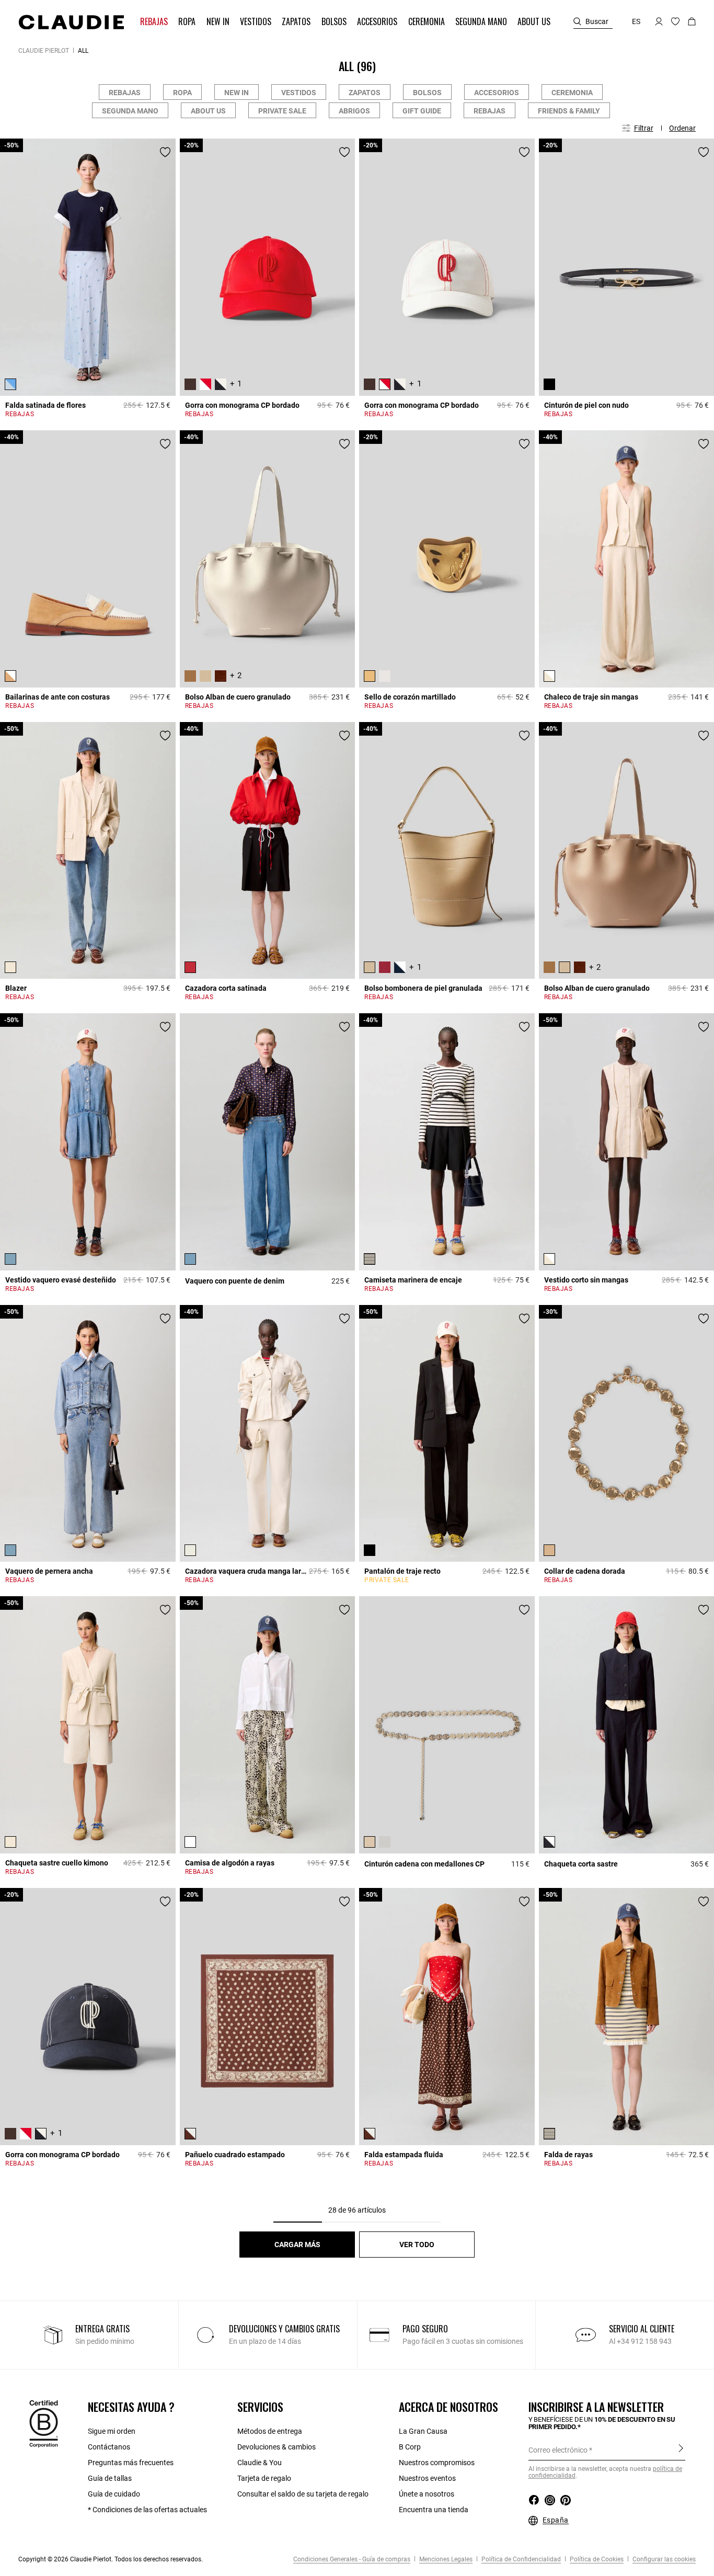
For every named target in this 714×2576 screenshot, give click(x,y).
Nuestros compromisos (437, 2463)
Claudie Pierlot (44, 51)
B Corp (410, 2447)
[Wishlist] (165, 152)
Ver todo (417, 2245)
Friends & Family (569, 111)
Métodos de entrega (270, 2431)
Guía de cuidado (114, 2494)
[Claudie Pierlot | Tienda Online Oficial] (71, 22)
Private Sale (282, 111)
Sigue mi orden (112, 2431)
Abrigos (354, 111)
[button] (155, 22)
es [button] (636, 21)
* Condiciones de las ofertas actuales (147, 2510)
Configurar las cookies (663, 2559)
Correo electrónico (558, 2450)
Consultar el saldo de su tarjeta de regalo (303, 2494)
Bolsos (427, 93)
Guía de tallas (110, 2478)
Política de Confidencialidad (520, 2559)
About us (208, 111)
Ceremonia (572, 93)
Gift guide (422, 111)
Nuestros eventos (427, 2478)
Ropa (182, 93)
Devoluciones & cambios (277, 2447)
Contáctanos (109, 2447)
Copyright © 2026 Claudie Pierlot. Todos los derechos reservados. (111, 2559)
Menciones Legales (445, 2559)
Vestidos (299, 93)
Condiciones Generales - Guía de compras (352, 2559)
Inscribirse (681, 2449)
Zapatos (365, 93)
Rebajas (125, 93)
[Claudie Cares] (44, 2423)
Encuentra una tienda (434, 2510)
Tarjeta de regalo (264, 2478)
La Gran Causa (423, 2431)
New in (237, 93)
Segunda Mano (130, 111)
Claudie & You (260, 2463)
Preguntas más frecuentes (131, 2463)
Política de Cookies (596, 2559)
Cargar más (297, 2245)
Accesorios (497, 93)
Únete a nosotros (427, 2494)
